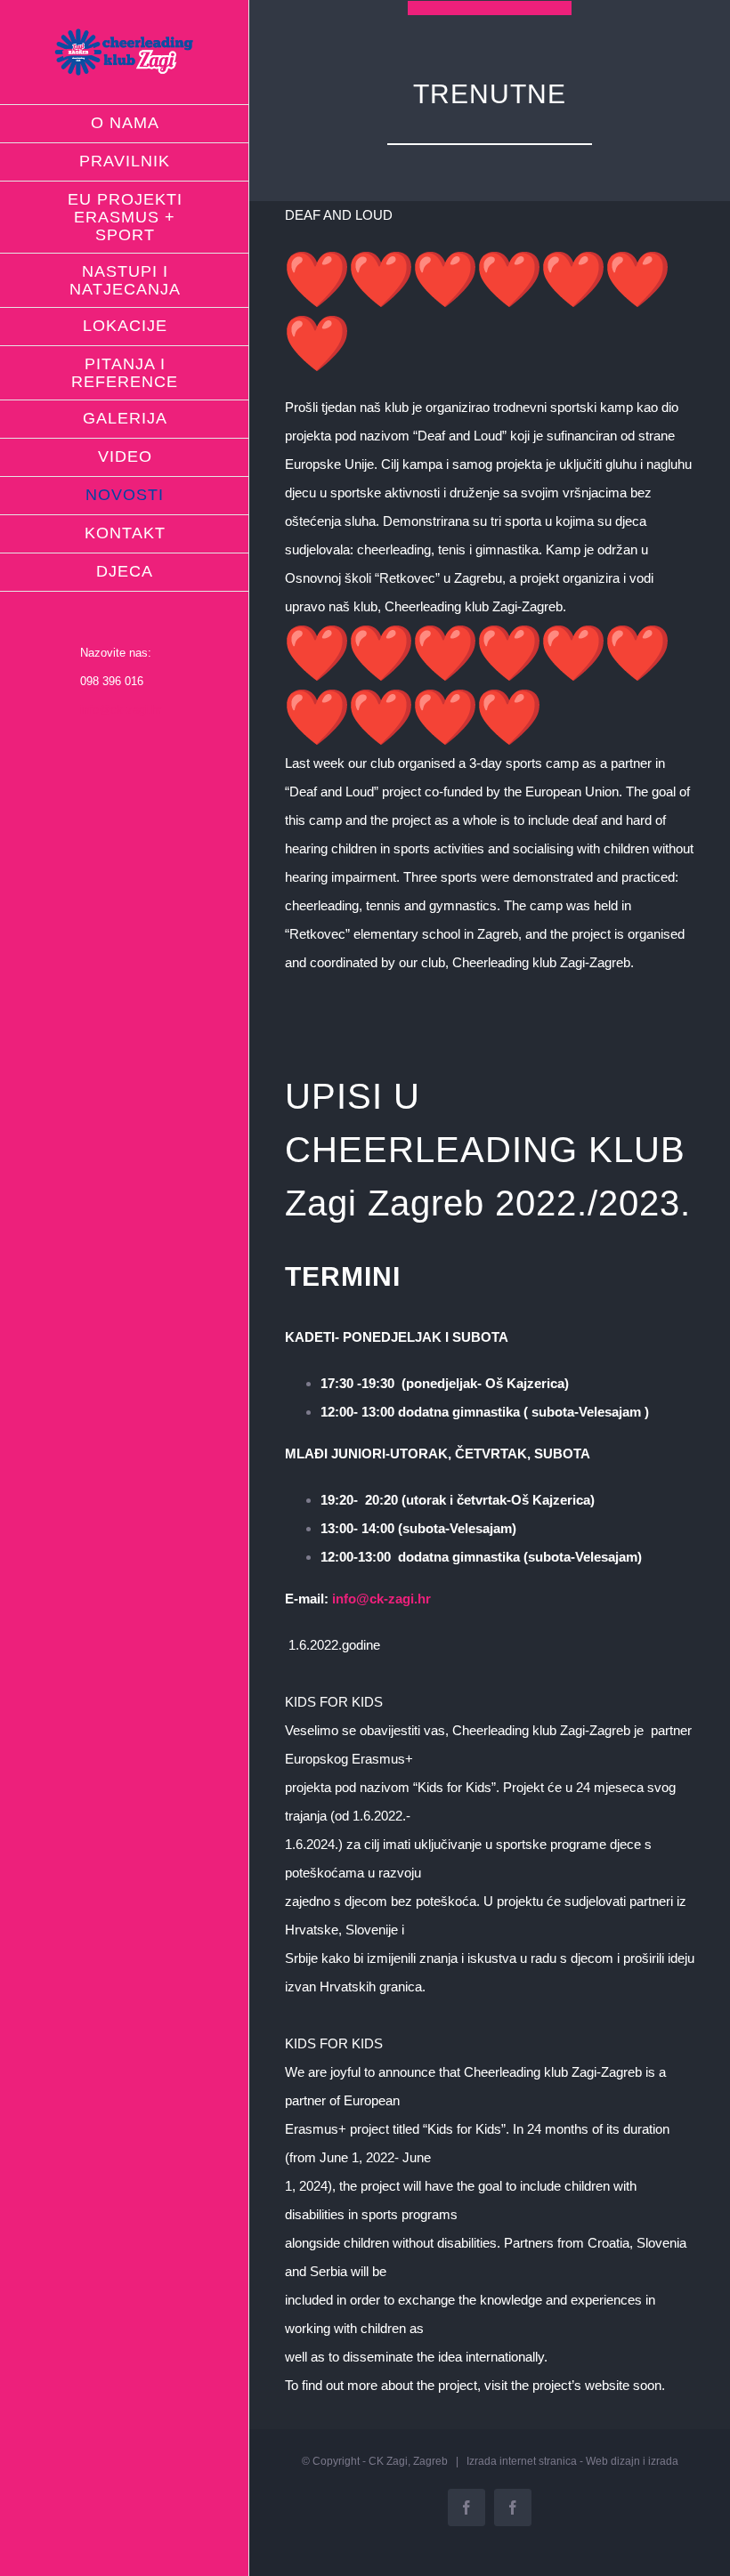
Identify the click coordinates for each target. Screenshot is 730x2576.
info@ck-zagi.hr (121, 710)
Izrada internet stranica (522, 2461)
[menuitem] (125, 124)
